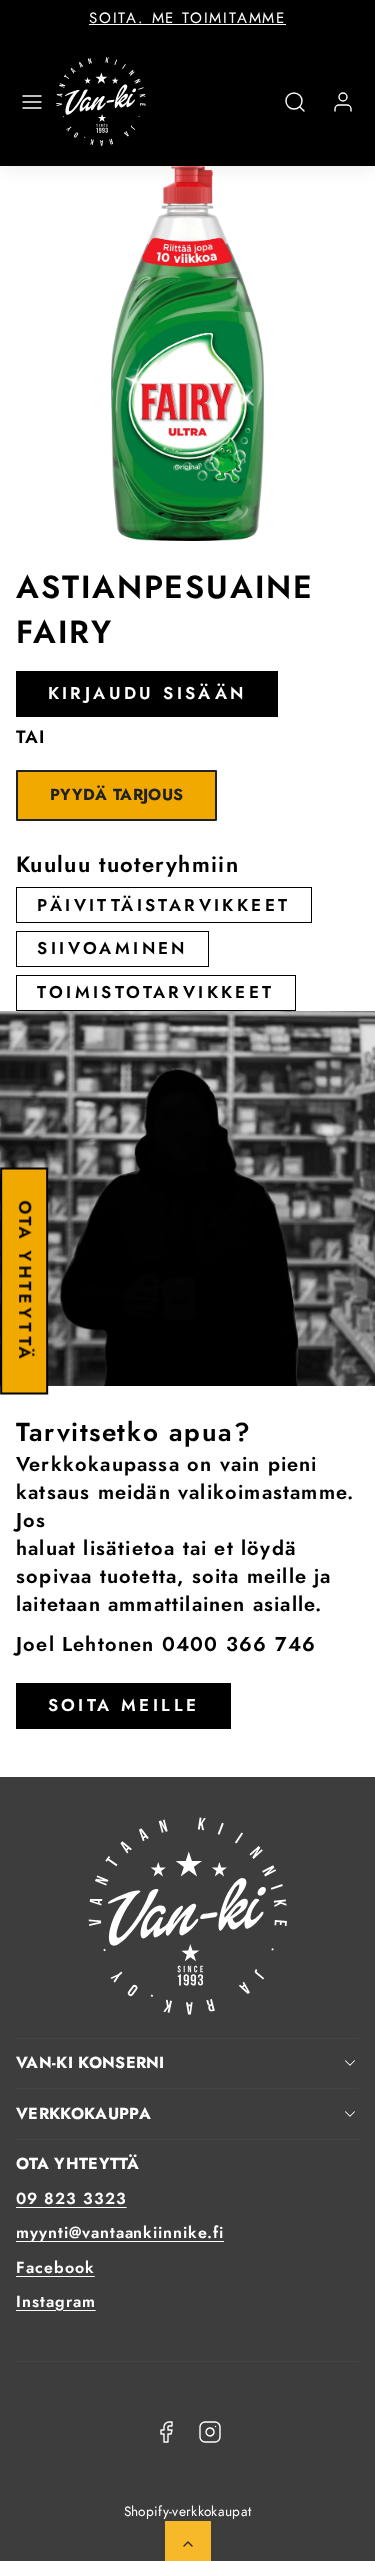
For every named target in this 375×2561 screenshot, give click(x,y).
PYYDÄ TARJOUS (116, 794)
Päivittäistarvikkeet (163, 905)
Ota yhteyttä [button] (25, 1281)
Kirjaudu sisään (147, 693)
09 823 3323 (71, 2198)
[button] (32, 102)
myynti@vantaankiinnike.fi (120, 2232)
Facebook (55, 2267)
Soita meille (124, 1705)
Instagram (56, 2301)
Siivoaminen (112, 948)
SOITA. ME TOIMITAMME (187, 18)
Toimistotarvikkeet (155, 992)
